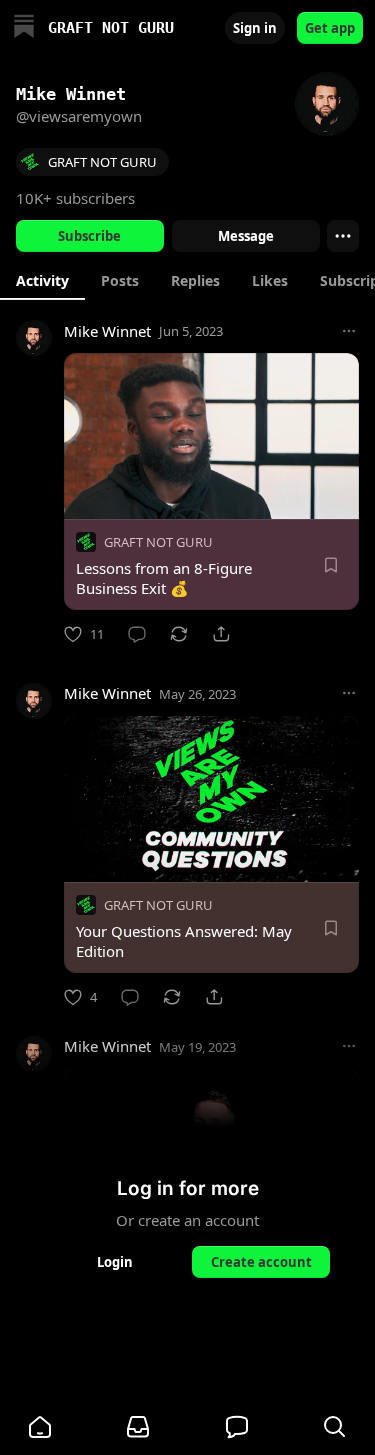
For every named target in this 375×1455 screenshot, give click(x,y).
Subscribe (89, 236)
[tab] (42, 280)
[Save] (331, 565)
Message (245, 236)
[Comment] (137, 634)
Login (115, 1262)
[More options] (349, 331)
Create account (260, 1262)
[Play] (86, 497)
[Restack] (179, 634)
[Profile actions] (343, 236)
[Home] (24, 28)
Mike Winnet (107, 331)
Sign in (255, 28)
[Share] (221, 634)
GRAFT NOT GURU (158, 542)
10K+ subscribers (75, 198)
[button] (40, 1427)
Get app (330, 28)
